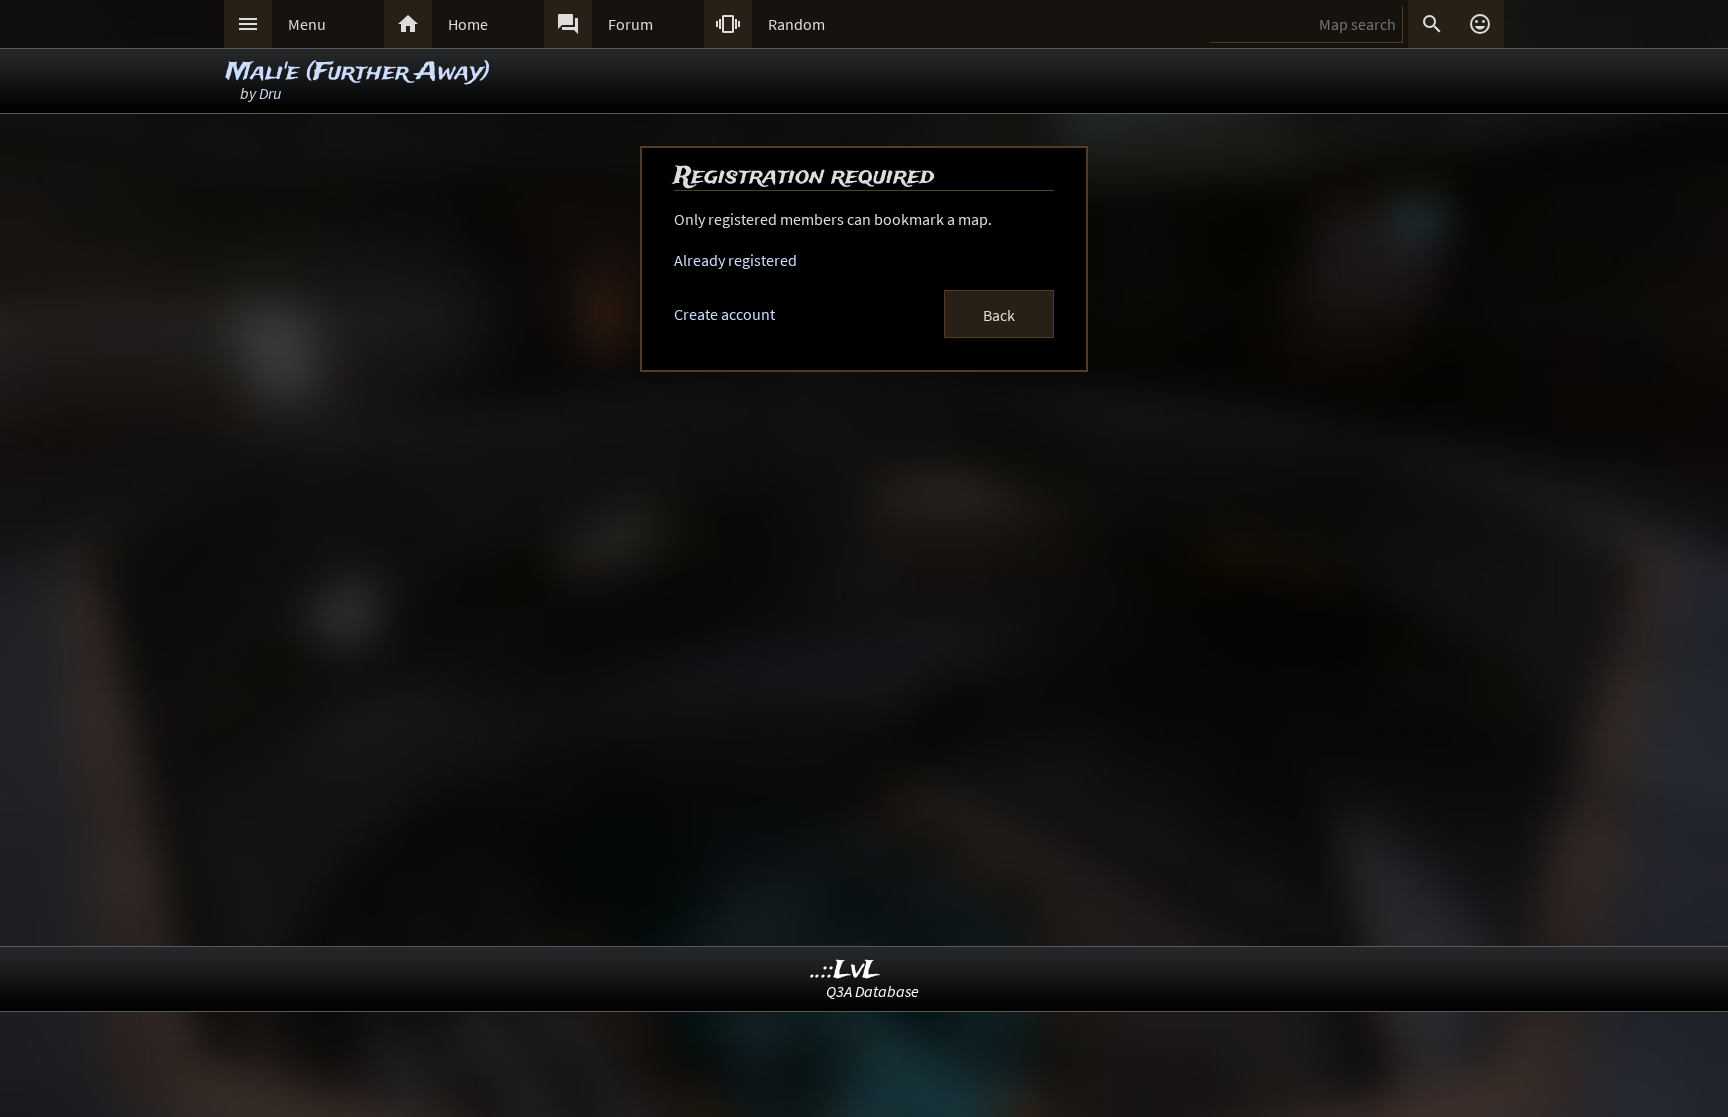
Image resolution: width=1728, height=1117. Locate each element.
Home (468, 24)
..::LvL (845, 970)
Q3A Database (872, 991)
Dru (270, 93)
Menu (307, 24)
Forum (630, 24)
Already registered (735, 260)
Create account (724, 314)
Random (796, 24)
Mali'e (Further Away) (358, 72)
